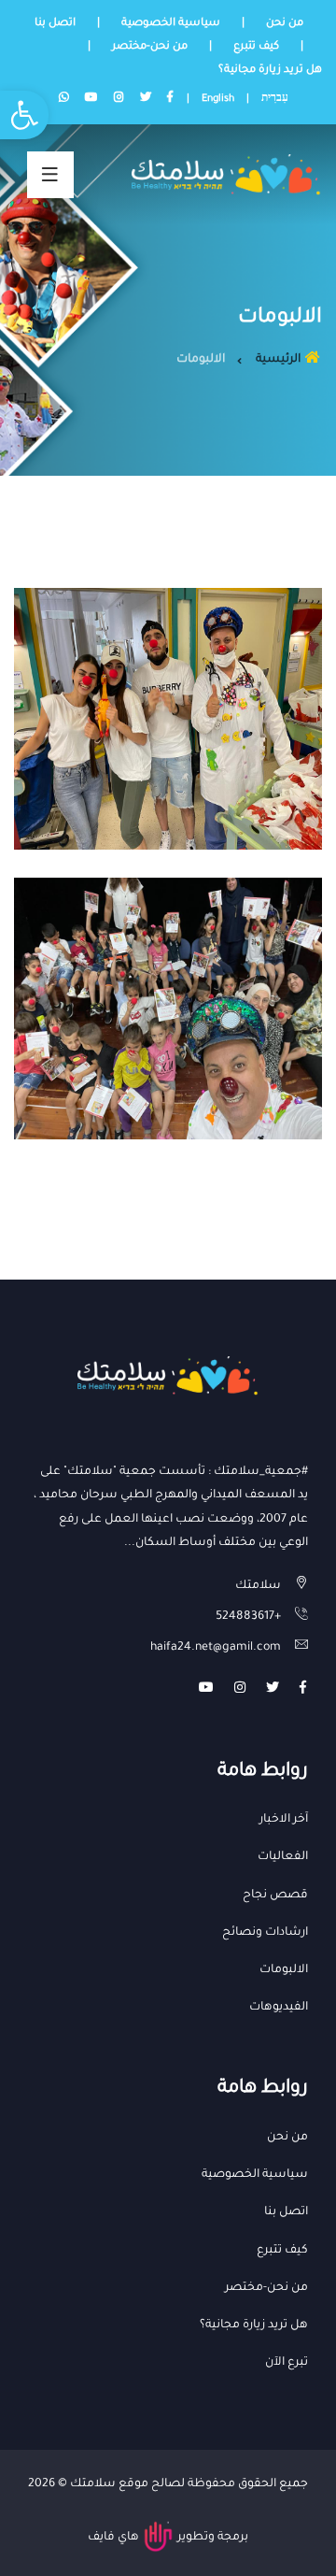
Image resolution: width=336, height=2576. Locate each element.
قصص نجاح (275, 1896)
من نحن (285, 24)
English (218, 99)
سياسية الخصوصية (171, 24)
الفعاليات (283, 1857)
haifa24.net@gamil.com (216, 1648)
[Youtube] (206, 1690)
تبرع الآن (287, 2363)
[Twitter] (273, 1690)
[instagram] (240, 1690)
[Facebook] (303, 1690)
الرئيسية (280, 360)
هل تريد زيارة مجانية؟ (270, 71)
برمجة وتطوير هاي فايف (168, 2538)
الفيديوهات (279, 2008)
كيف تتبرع (256, 47)
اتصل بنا (55, 24)
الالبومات (284, 1970)
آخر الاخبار (284, 1820)
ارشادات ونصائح (265, 1933)
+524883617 (248, 1617)
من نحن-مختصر (150, 47)
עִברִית (275, 99)
